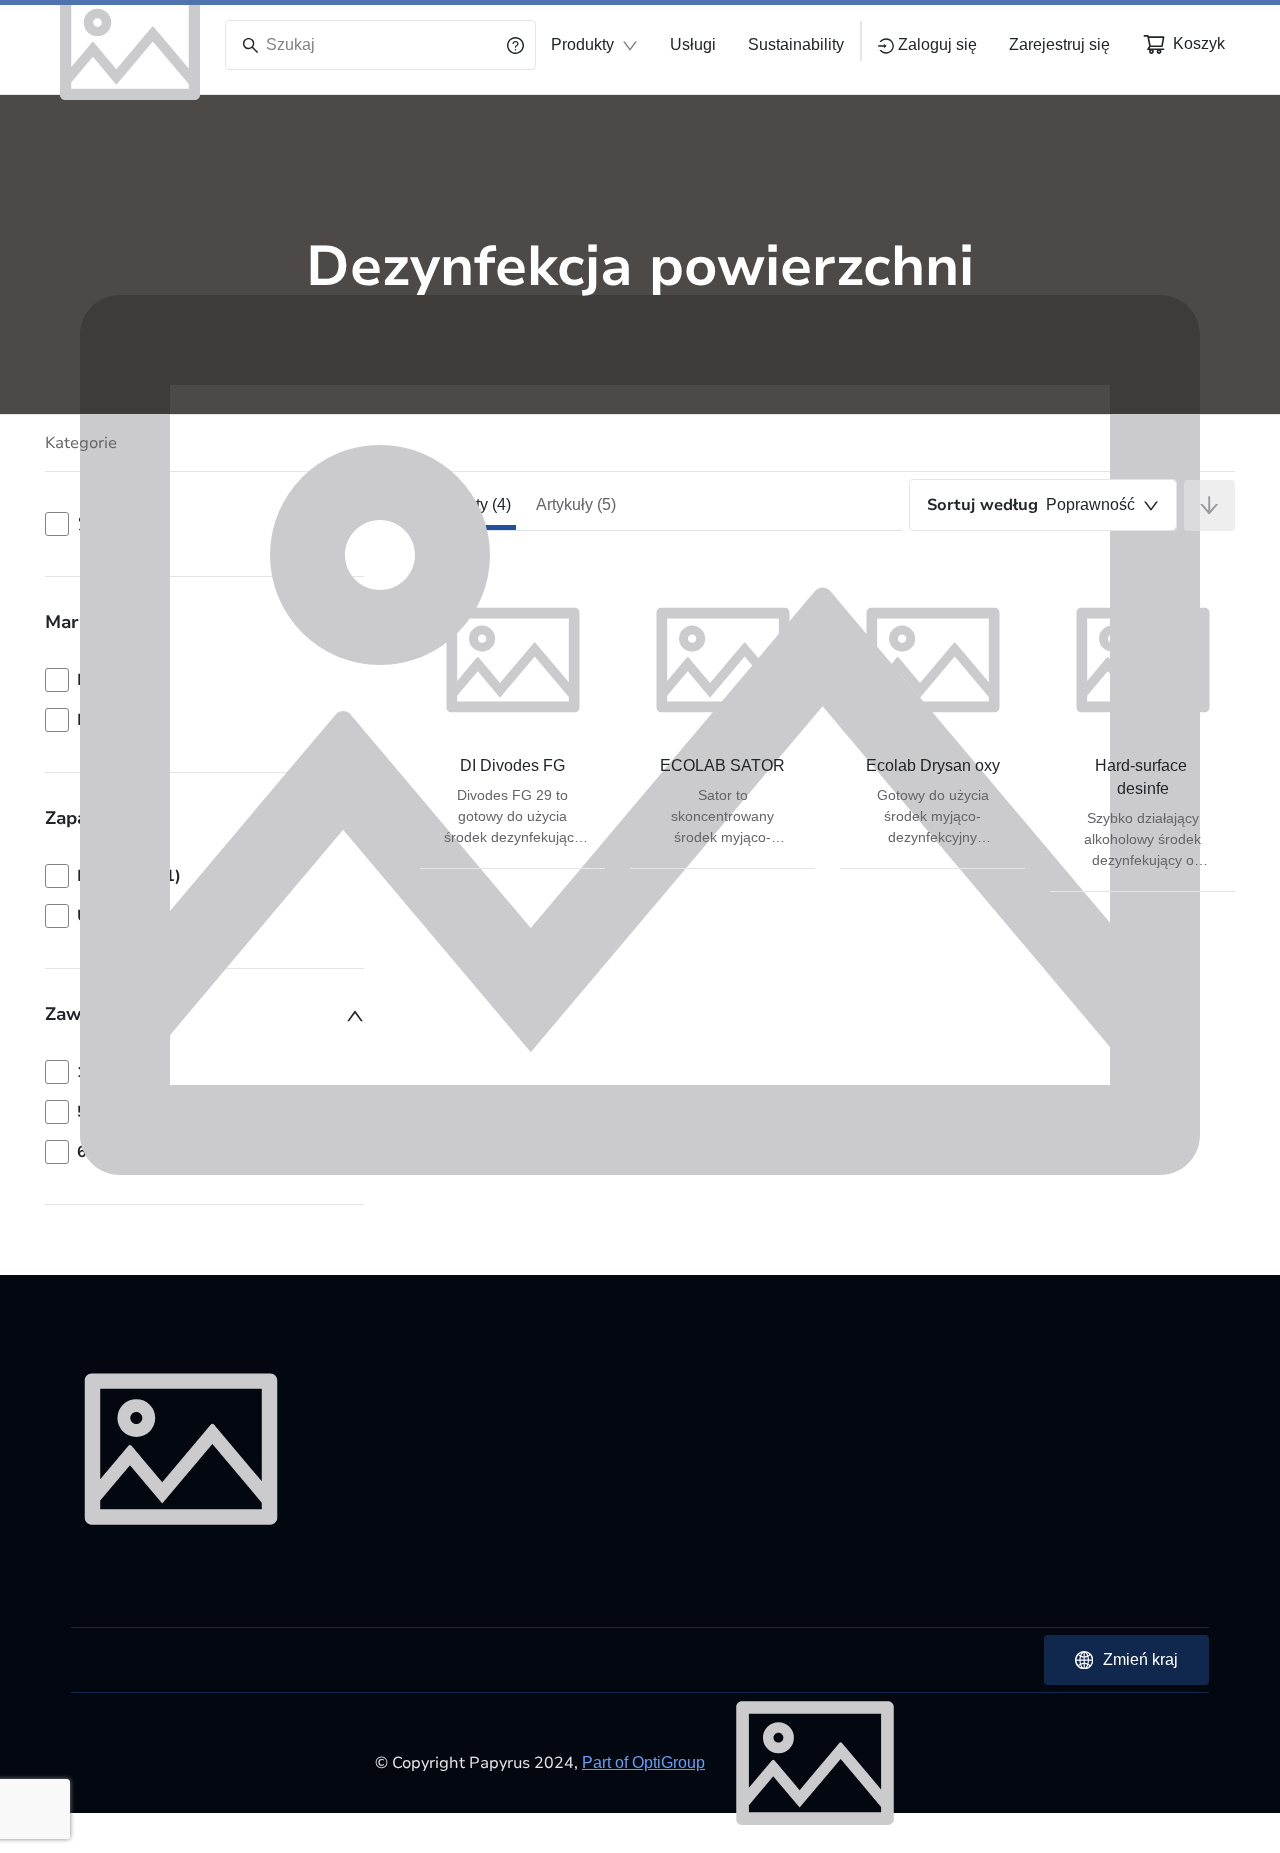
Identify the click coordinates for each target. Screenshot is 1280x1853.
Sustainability (796, 44)
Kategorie (81, 443)
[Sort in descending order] (1209, 505)
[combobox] (1043, 505)
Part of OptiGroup (643, 1762)
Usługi (693, 44)
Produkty (582, 44)
